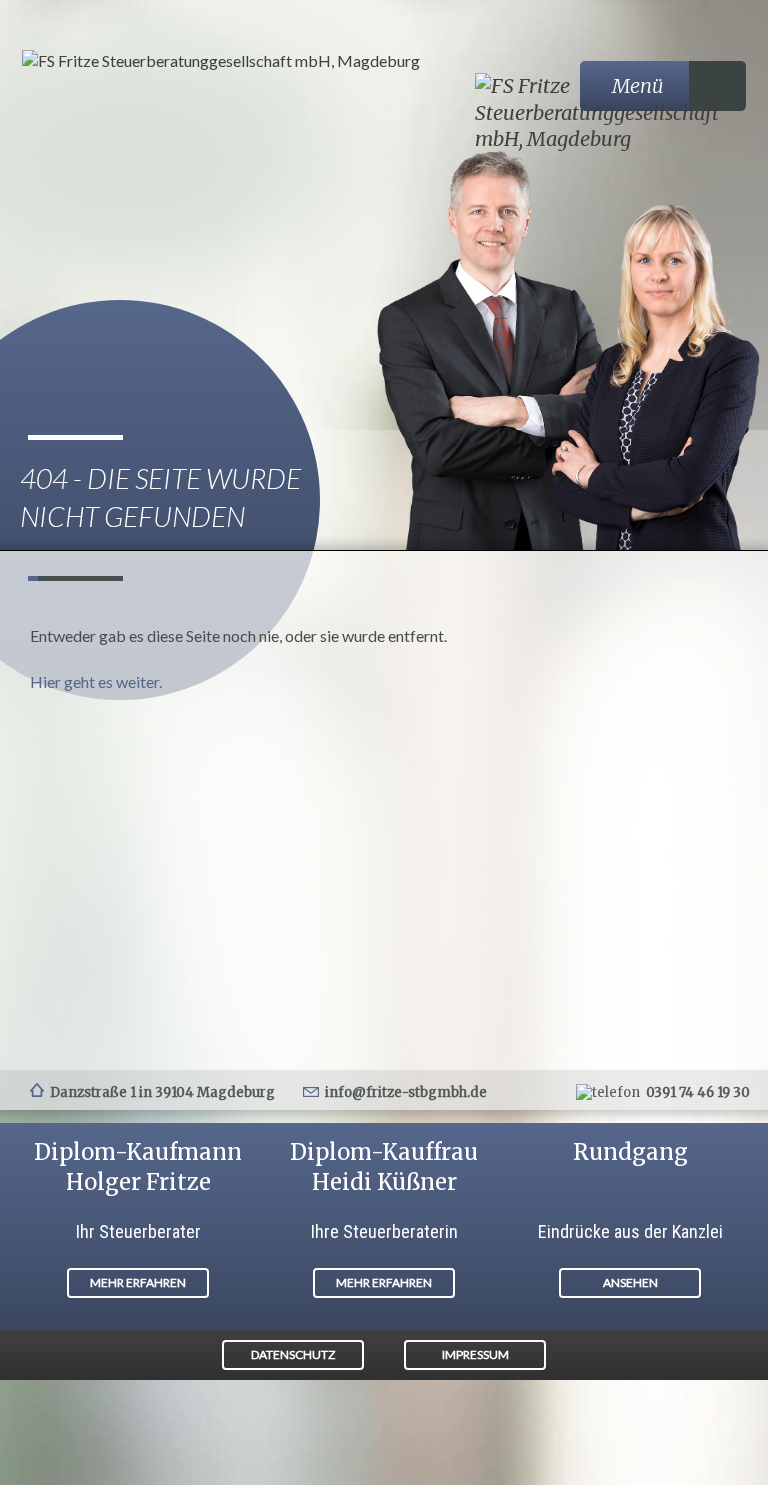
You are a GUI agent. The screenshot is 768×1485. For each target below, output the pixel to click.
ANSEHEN (630, 1282)
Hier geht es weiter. (96, 681)
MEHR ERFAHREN (138, 1282)
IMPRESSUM (475, 1354)
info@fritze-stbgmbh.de (406, 1092)
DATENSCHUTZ (293, 1354)
